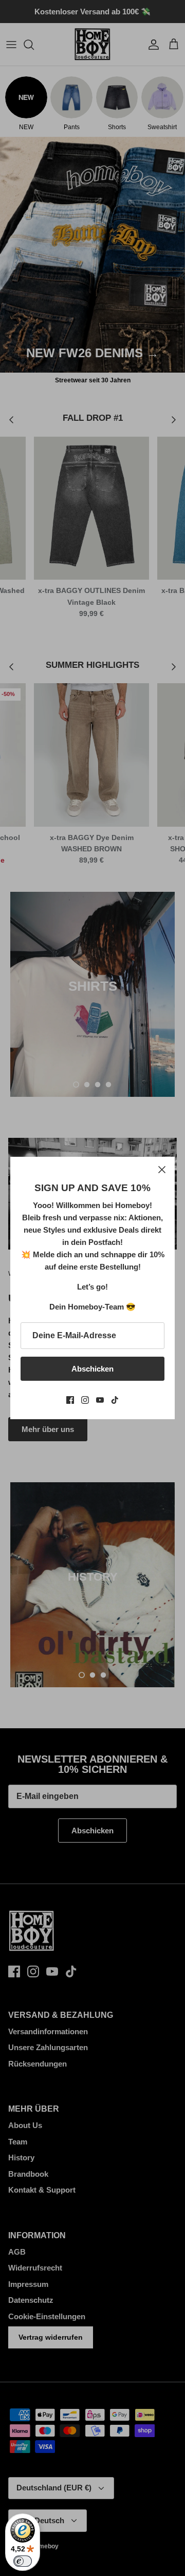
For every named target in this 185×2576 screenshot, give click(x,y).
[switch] (23, 2561)
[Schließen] (162, 1170)
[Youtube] (100, 1400)
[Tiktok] (115, 1400)
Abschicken (92, 1369)
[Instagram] (85, 1400)
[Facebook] (70, 1400)
